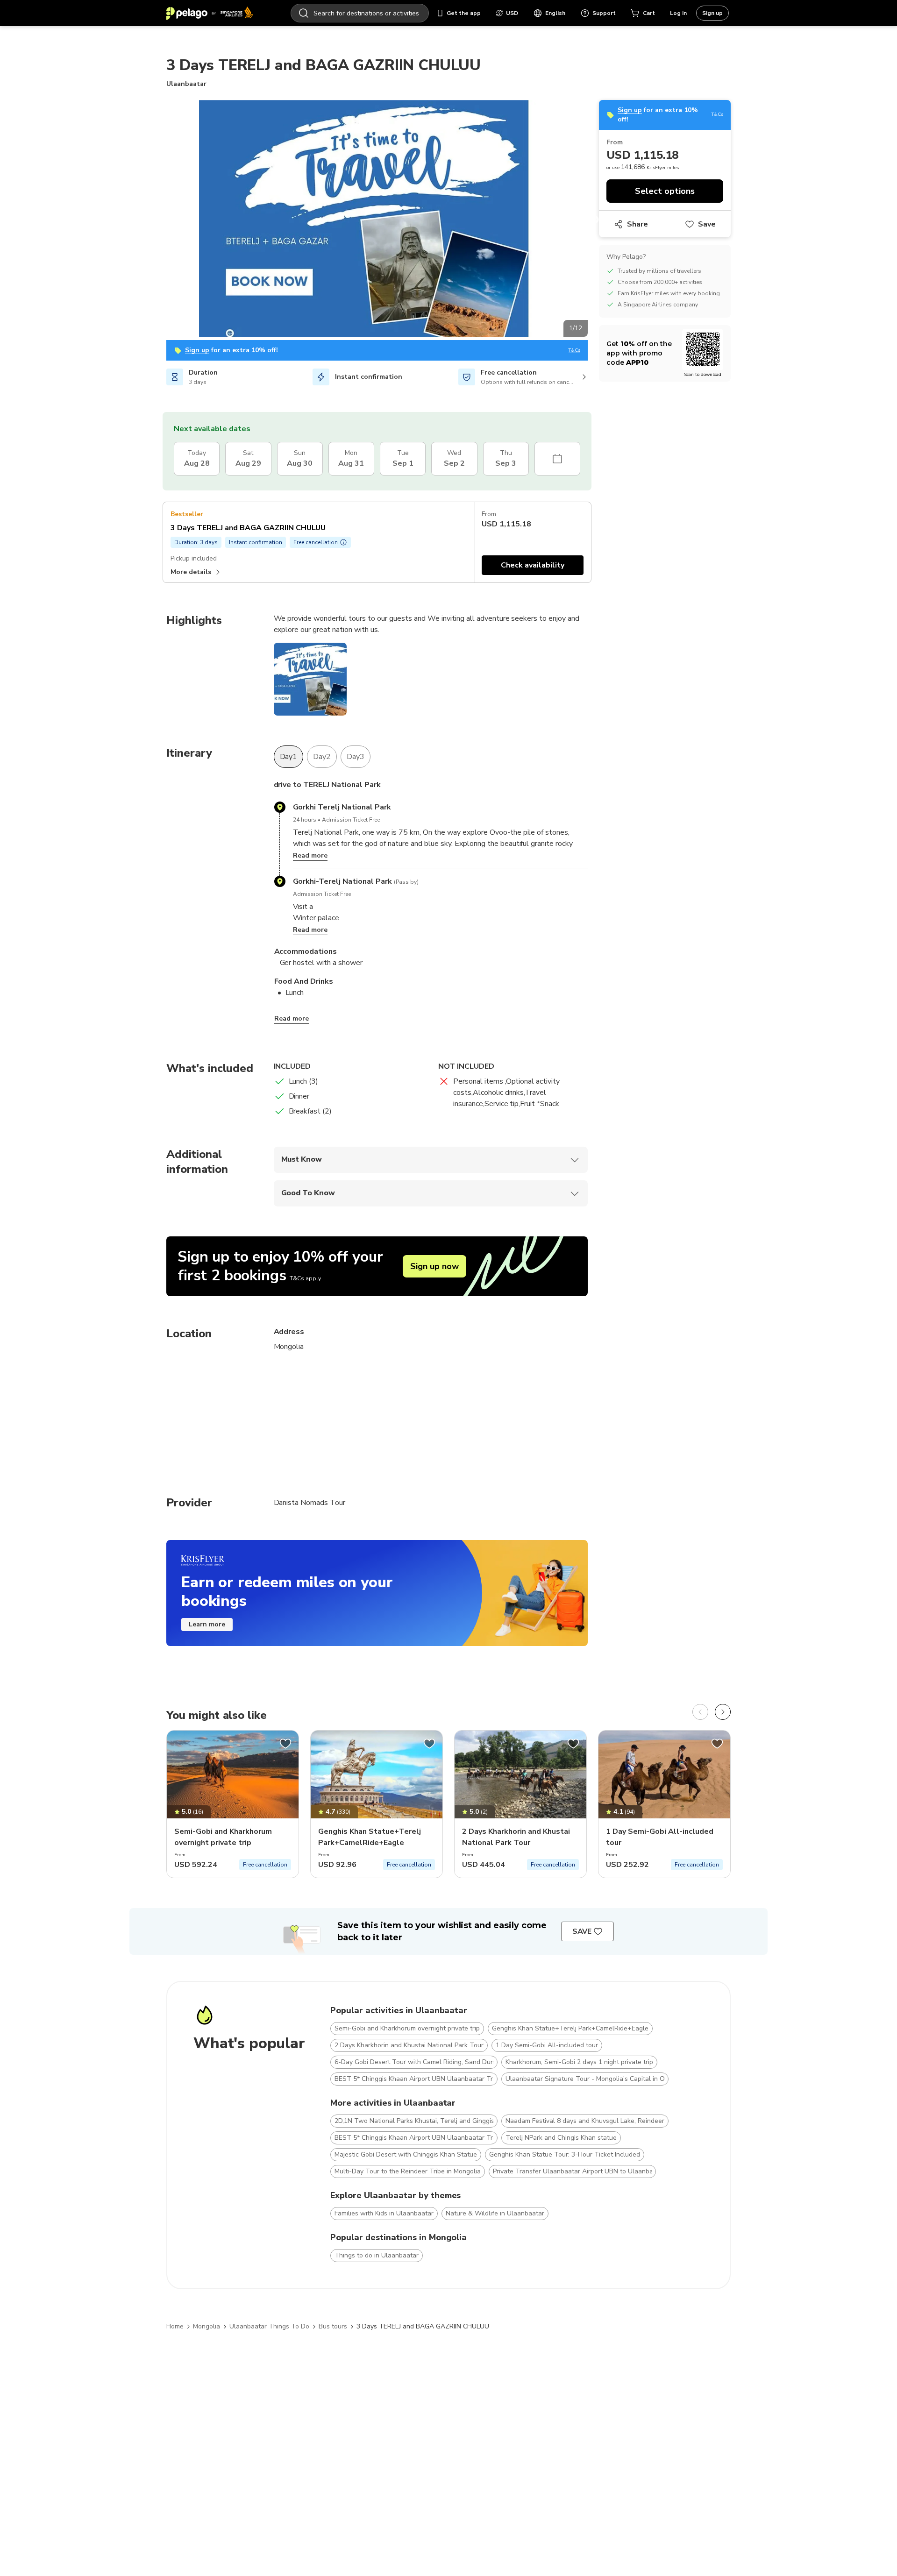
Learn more (207, 1624)
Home (175, 2326)
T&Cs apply (305, 1278)
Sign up (712, 13)
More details (191, 572)
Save (707, 224)
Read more (310, 855)
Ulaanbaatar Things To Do (269, 2326)
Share (637, 224)
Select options (665, 191)
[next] (723, 1712)
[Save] (285, 1744)
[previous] (700, 1712)
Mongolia (206, 2326)
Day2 (322, 757)
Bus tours (333, 2326)
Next (595, 220)
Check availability (533, 565)
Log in (678, 13)
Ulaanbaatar (186, 84)
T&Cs (574, 351)
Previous (159, 220)
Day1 (289, 757)
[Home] (210, 13)
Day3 (356, 757)
